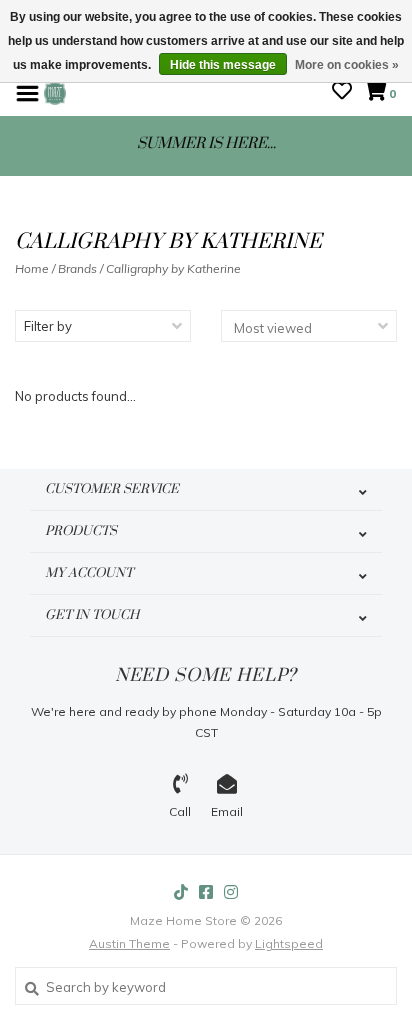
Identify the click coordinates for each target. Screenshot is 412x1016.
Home (32, 268)
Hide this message (223, 65)
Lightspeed (289, 943)
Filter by (48, 326)
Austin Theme (129, 943)
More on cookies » (347, 65)
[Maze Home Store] (55, 92)
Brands (77, 268)
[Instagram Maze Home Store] (231, 892)
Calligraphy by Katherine (173, 268)
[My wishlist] (342, 93)
